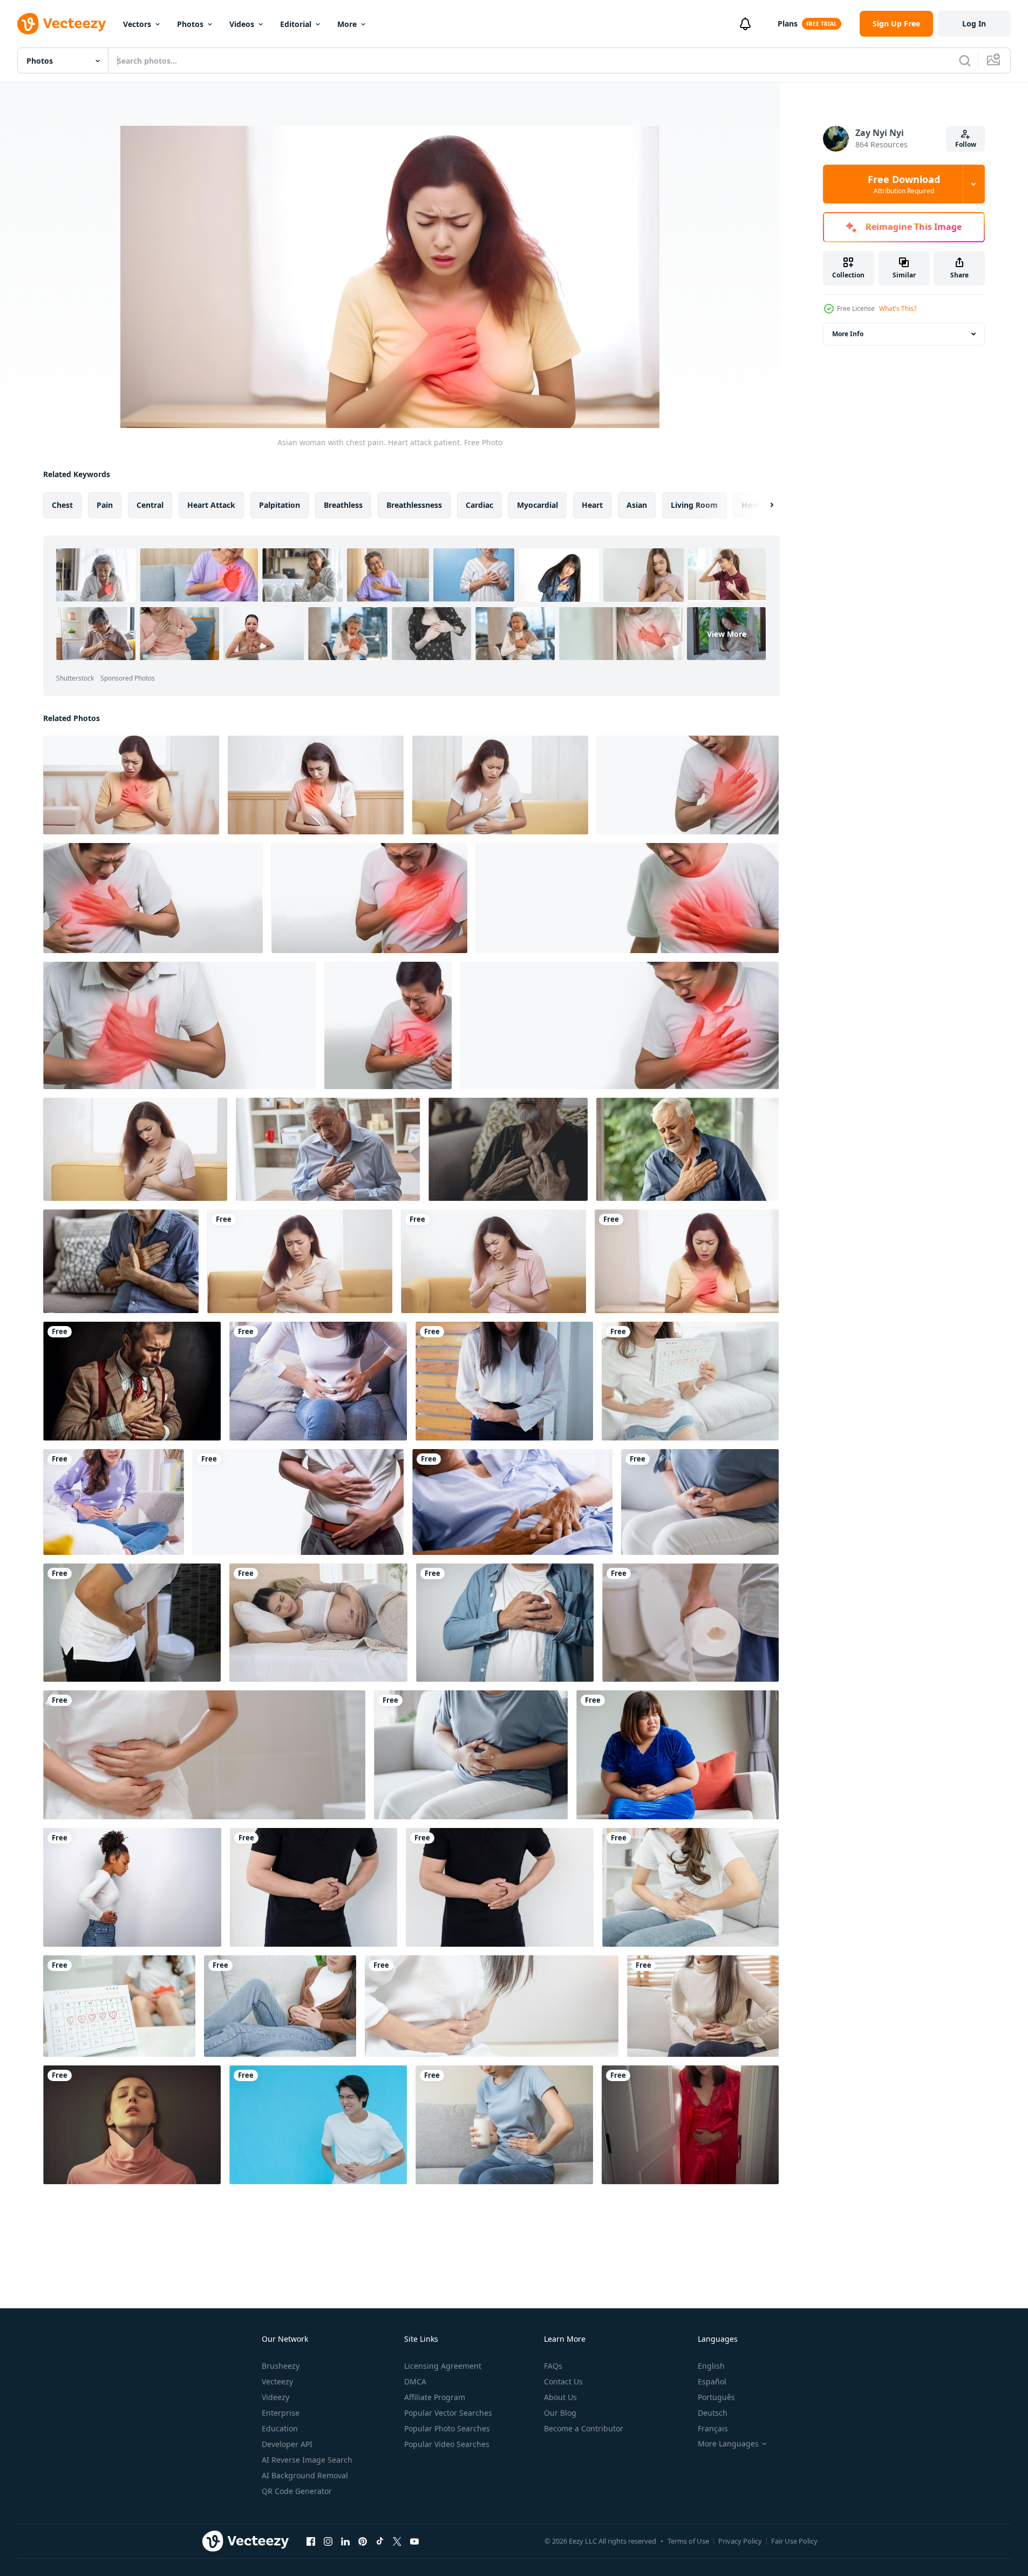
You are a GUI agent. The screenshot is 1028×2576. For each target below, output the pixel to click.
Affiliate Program (435, 2397)
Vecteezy (277, 2381)
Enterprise (281, 2413)
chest (62, 505)
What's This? (898, 308)
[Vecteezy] (62, 24)
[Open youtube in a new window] (414, 2541)
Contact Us (563, 2381)
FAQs (553, 2366)
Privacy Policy (740, 2541)
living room (694, 505)
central (150, 505)
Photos (190, 24)
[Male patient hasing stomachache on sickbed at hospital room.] (512, 1502)
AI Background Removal (305, 2475)
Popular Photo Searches (447, 2428)
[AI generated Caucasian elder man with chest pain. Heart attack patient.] (328, 1149)
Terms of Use (688, 2541)
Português (716, 2397)
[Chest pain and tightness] (132, 1381)
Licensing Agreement (443, 2366)
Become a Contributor (584, 2428)
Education (280, 2428)
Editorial (296, 24)
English (711, 2366)
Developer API (287, 2444)
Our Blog (560, 2413)
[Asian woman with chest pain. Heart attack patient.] (131, 785)
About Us (560, 2397)
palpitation (280, 505)
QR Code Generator (297, 2491)
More (347, 24)
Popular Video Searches (447, 2444)
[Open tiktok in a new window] (380, 2541)
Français (713, 2428)
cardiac (479, 505)
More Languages (728, 2444)
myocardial (537, 505)
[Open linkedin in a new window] (345, 2541)
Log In (974, 23)
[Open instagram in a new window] (328, 2541)
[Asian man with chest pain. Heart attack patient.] (688, 785)
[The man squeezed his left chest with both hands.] (505, 1623)
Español (712, 2381)
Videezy (275, 2397)
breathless (343, 505)
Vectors (137, 24)
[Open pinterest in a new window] (363, 2541)
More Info (848, 334)
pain (105, 505)
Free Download (904, 184)
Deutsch (713, 2413)
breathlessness (414, 505)
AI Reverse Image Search (307, 2460)
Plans (788, 23)
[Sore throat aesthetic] (132, 2125)
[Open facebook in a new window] (311, 2541)
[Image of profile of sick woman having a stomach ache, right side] (132, 1887)
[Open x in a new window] (397, 2541)
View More (727, 634)
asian (637, 505)
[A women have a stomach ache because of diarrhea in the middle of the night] (690, 2125)
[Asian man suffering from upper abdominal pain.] (298, 1502)
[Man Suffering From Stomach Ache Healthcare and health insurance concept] (314, 1887)
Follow (966, 144)
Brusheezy (281, 2366)
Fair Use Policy (794, 2541)
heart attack (211, 505)
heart (592, 505)
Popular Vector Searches (448, 2413)
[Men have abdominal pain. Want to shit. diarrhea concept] (132, 1623)
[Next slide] (763, 505)
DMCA (415, 2381)
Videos (242, 24)
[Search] (965, 60)
